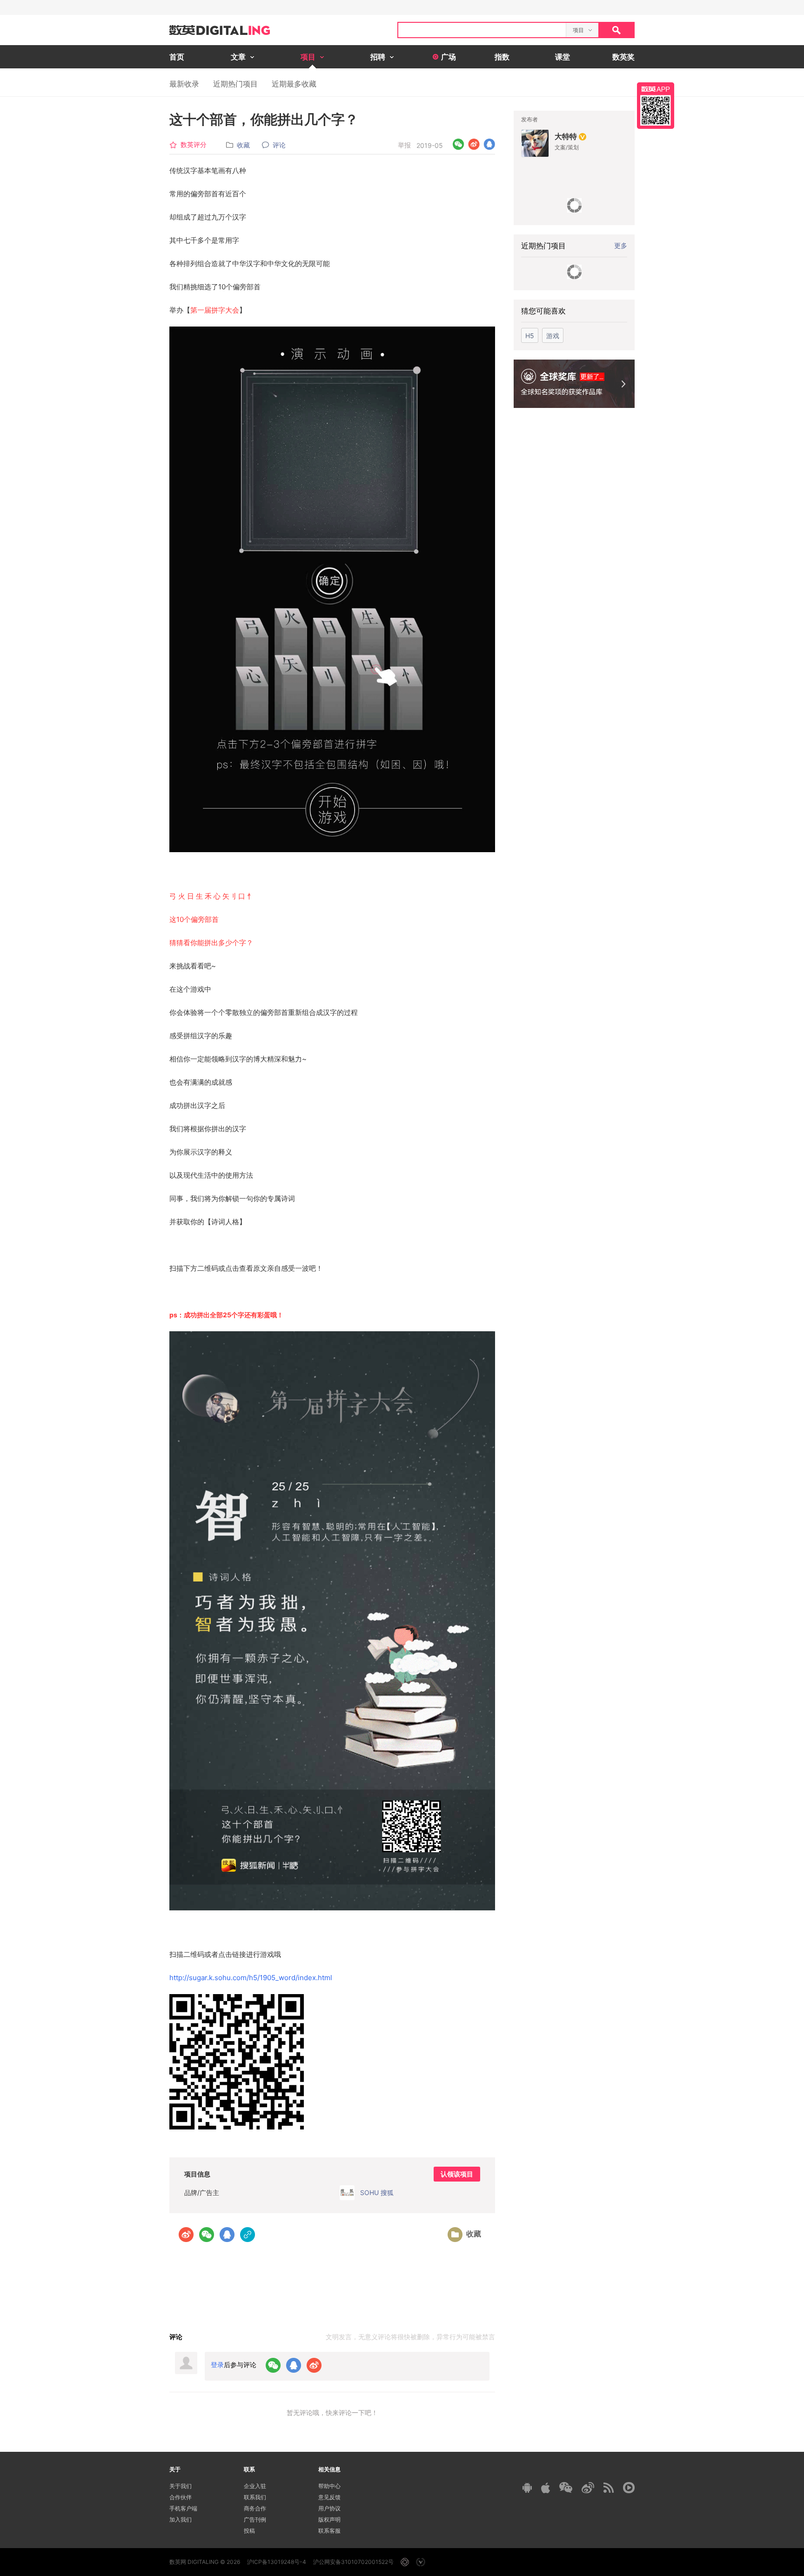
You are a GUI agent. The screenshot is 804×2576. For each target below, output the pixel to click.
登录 (217, 2365)
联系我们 (255, 2497)
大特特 (566, 136)
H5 (530, 336)
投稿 (249, 2531)
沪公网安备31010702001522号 (353, 2562)
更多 (621, 245)
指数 (502, 57)
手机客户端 (183, 2508)
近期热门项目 (235, 84)
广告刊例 (255, 2519)
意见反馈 (329, 2497)
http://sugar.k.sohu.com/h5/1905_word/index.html (251, 1978)
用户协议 (329, 2508)
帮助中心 (329, 2486)
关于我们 (181, 2486)
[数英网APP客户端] (656, 106)
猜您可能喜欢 (543, 311)
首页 (177, 57)
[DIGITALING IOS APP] (546, 2488)
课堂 (563, 57)
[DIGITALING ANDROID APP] (527, 2487)
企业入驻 (255, 2486)
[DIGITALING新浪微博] (588, 2488)
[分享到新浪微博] (474, 144)
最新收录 (184, 84)
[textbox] (482, 30)
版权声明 (329, 2519)
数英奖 (623, 57)
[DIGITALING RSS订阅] (609, 2488)
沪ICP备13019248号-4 (277, 2562)
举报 (404, 145)
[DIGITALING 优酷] (629, 2488)
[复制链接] (248, 2235)
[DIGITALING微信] (566, 2487)
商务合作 (255, 2508)
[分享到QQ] (489, 144)
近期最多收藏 (294, 84)
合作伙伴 (181, 2497)
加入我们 (181, 2519)
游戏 (553, 336)
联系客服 (329, 2531)
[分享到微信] (459, 144)
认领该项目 (457, 2174)
